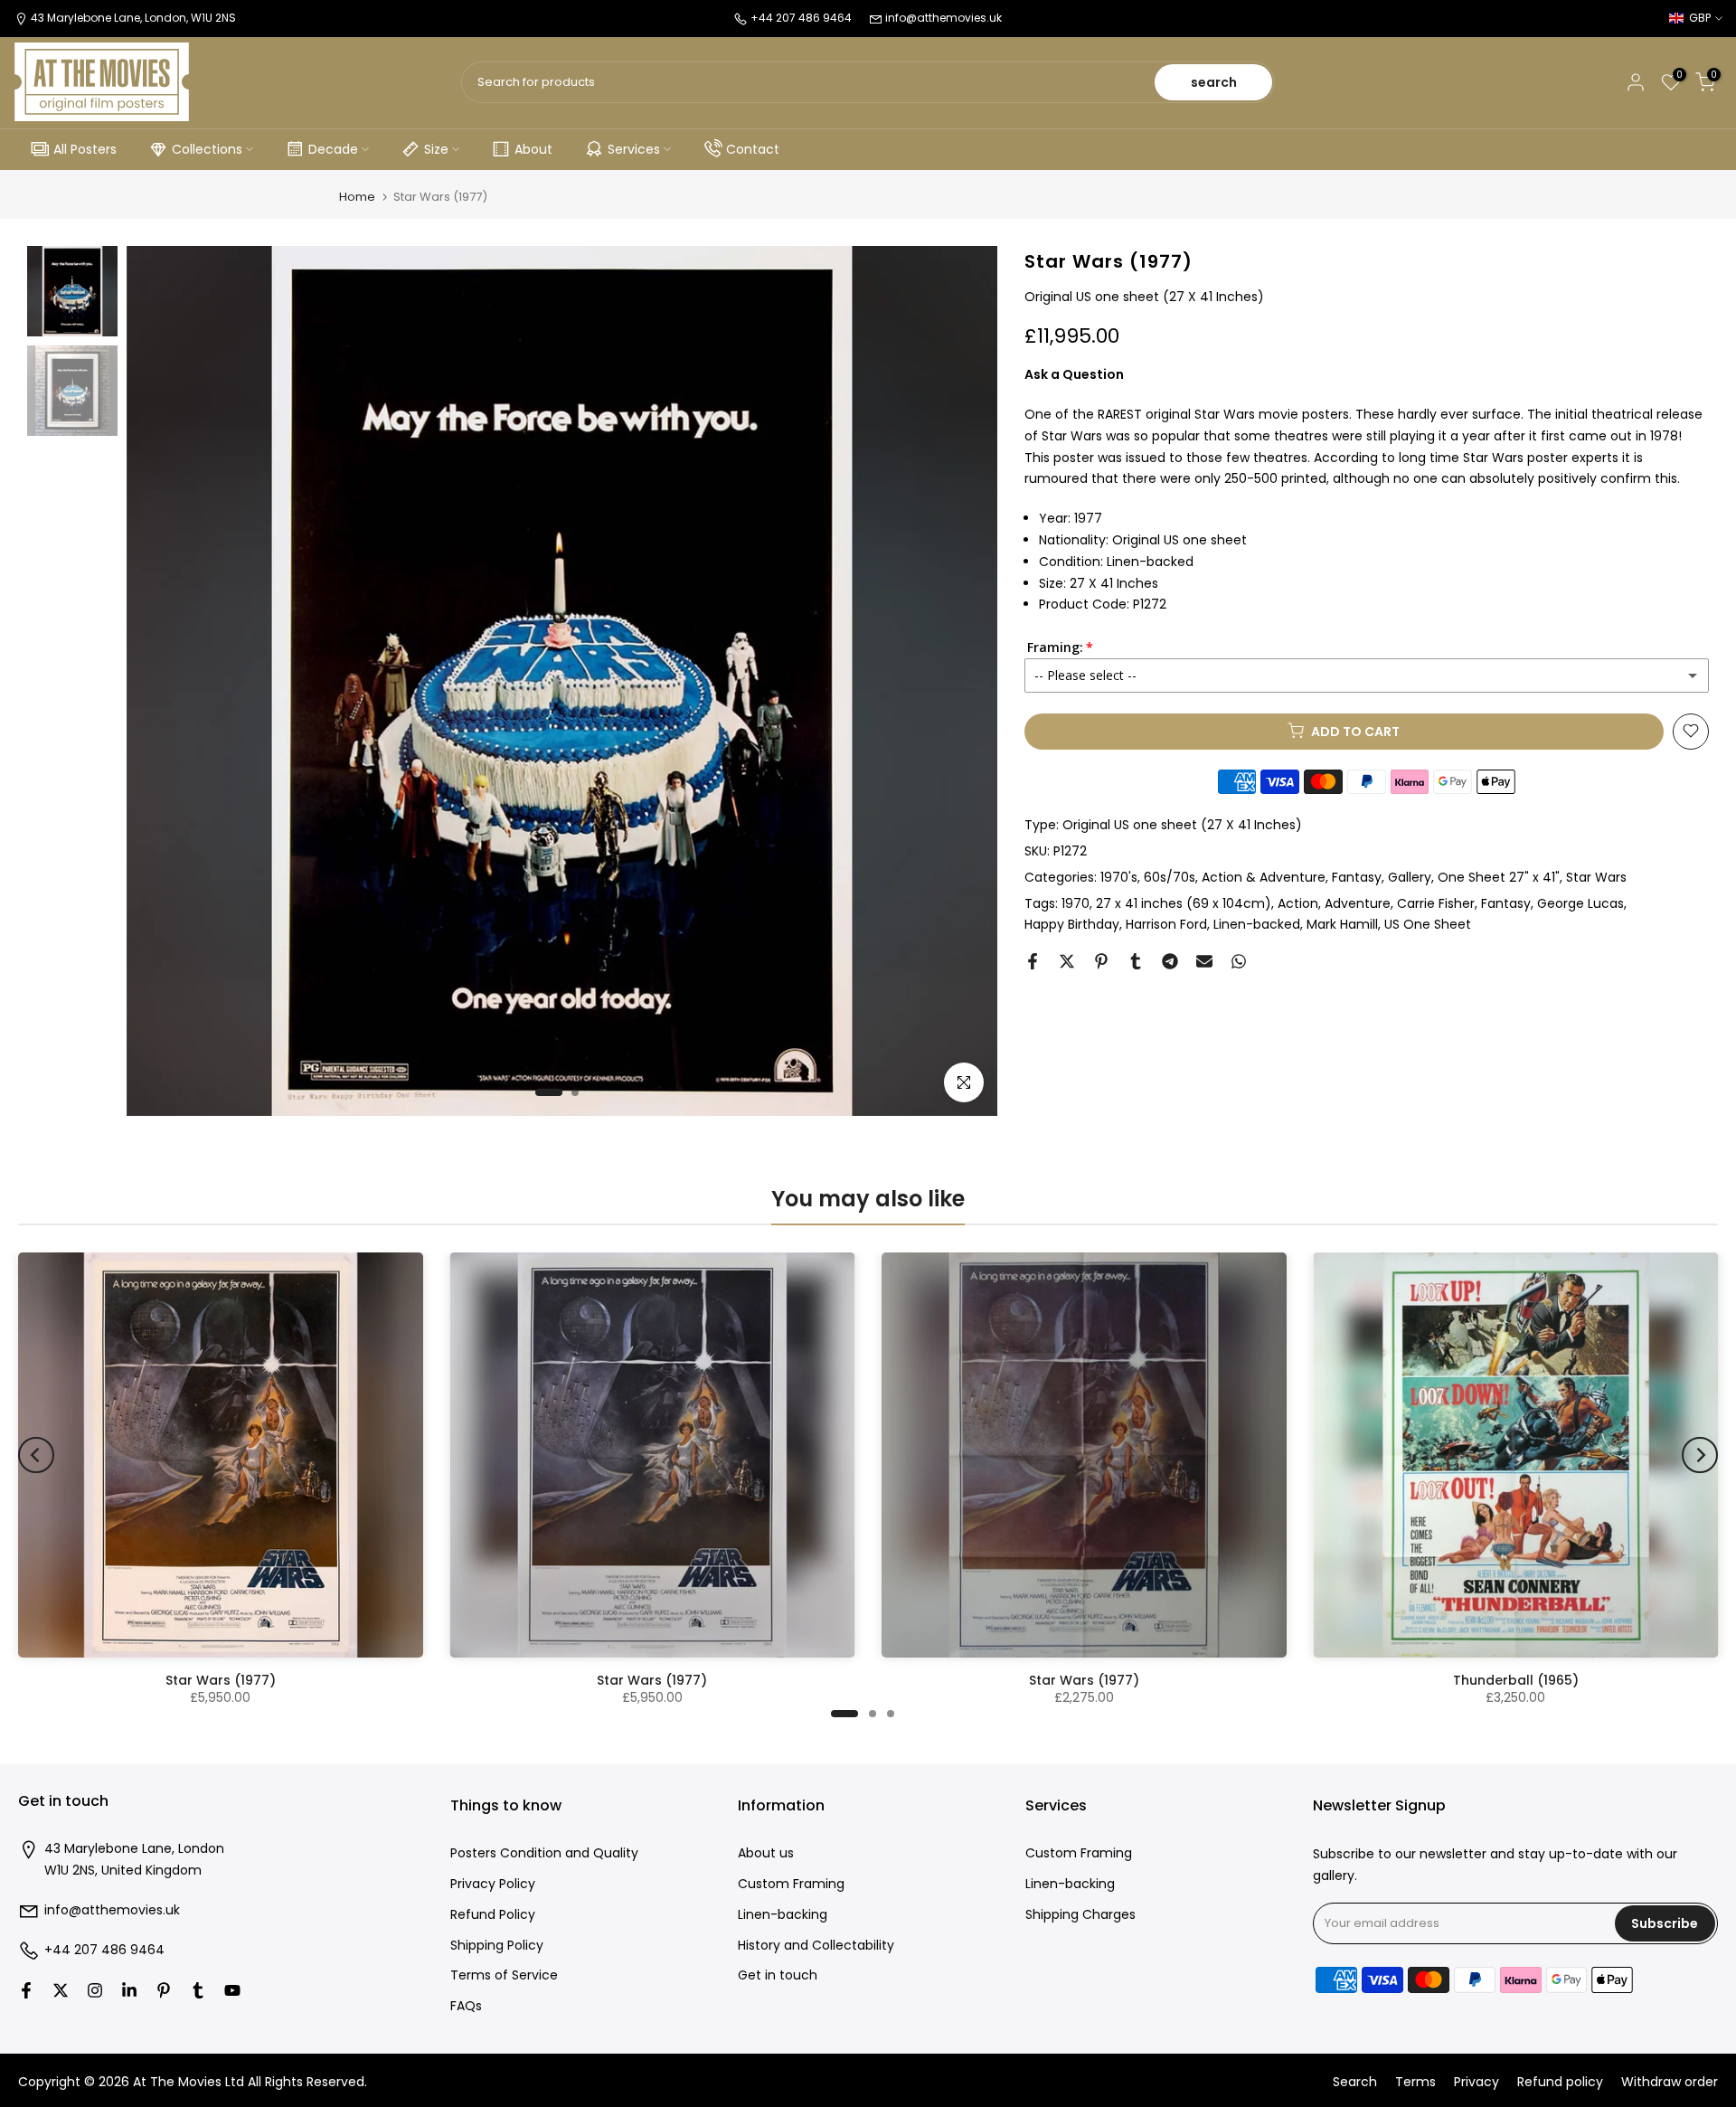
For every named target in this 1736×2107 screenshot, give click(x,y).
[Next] (1700, 1455)
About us (766, 1853)
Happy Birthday (1072, 924)
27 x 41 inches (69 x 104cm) (1184, 902)
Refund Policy (493, 1915)
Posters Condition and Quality (544, 1853)
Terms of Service (504, 1975)
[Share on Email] (1204, 961)
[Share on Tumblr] (1136, 961)
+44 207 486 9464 (104, 1950)
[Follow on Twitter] (61, 1990)
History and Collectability (816, 1946)
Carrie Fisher (1436, 902)
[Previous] (36, 1455)
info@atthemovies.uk (943, 18)
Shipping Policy (497, 1946)
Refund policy (1560, 2082)
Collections (207, 149)
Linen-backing (783, 1915)
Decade (333, 149)
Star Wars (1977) (221, 1680)
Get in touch (778, 1975)
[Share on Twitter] (1067, 961)
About (533, 149)
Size (436, 149)
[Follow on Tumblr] (198, 1990)
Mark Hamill (1342, 924)
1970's (1119, 876)
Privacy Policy (493, 1884)
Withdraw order (1670, 2082)
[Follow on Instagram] (95, 1990)
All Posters (85, 149)
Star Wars (1596, 876)
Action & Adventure (1264, 876)
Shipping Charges (1080, 1915)
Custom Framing (791, 1884)
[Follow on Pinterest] (164, 1990)
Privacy (1477, 2082)
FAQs (466, 2006)
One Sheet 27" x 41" (1499, 876)
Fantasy (1357, 876)
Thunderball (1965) (1516, 1680)
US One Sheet (1428, 924)
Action (1298, 902)
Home (357, 197)
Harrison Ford (1166, 924)
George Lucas (1580, 902)
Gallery (1410, 876)
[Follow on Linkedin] (129, 1990)
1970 (1076, 902)
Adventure (1358, 902)
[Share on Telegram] (1170, 961)
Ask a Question (1074, 373)
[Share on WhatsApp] (1239, 961)
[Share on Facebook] (1033, 961)
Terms (1415, 2082)
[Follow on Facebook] (26, 1990)
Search (1355, 2082)
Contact (753, 149)
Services (634, 149)
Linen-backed (1257, 924)
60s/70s (1170, 876)
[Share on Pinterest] (1101, 961)
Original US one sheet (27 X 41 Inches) (1182, 824)
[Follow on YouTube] (232, 1990)
